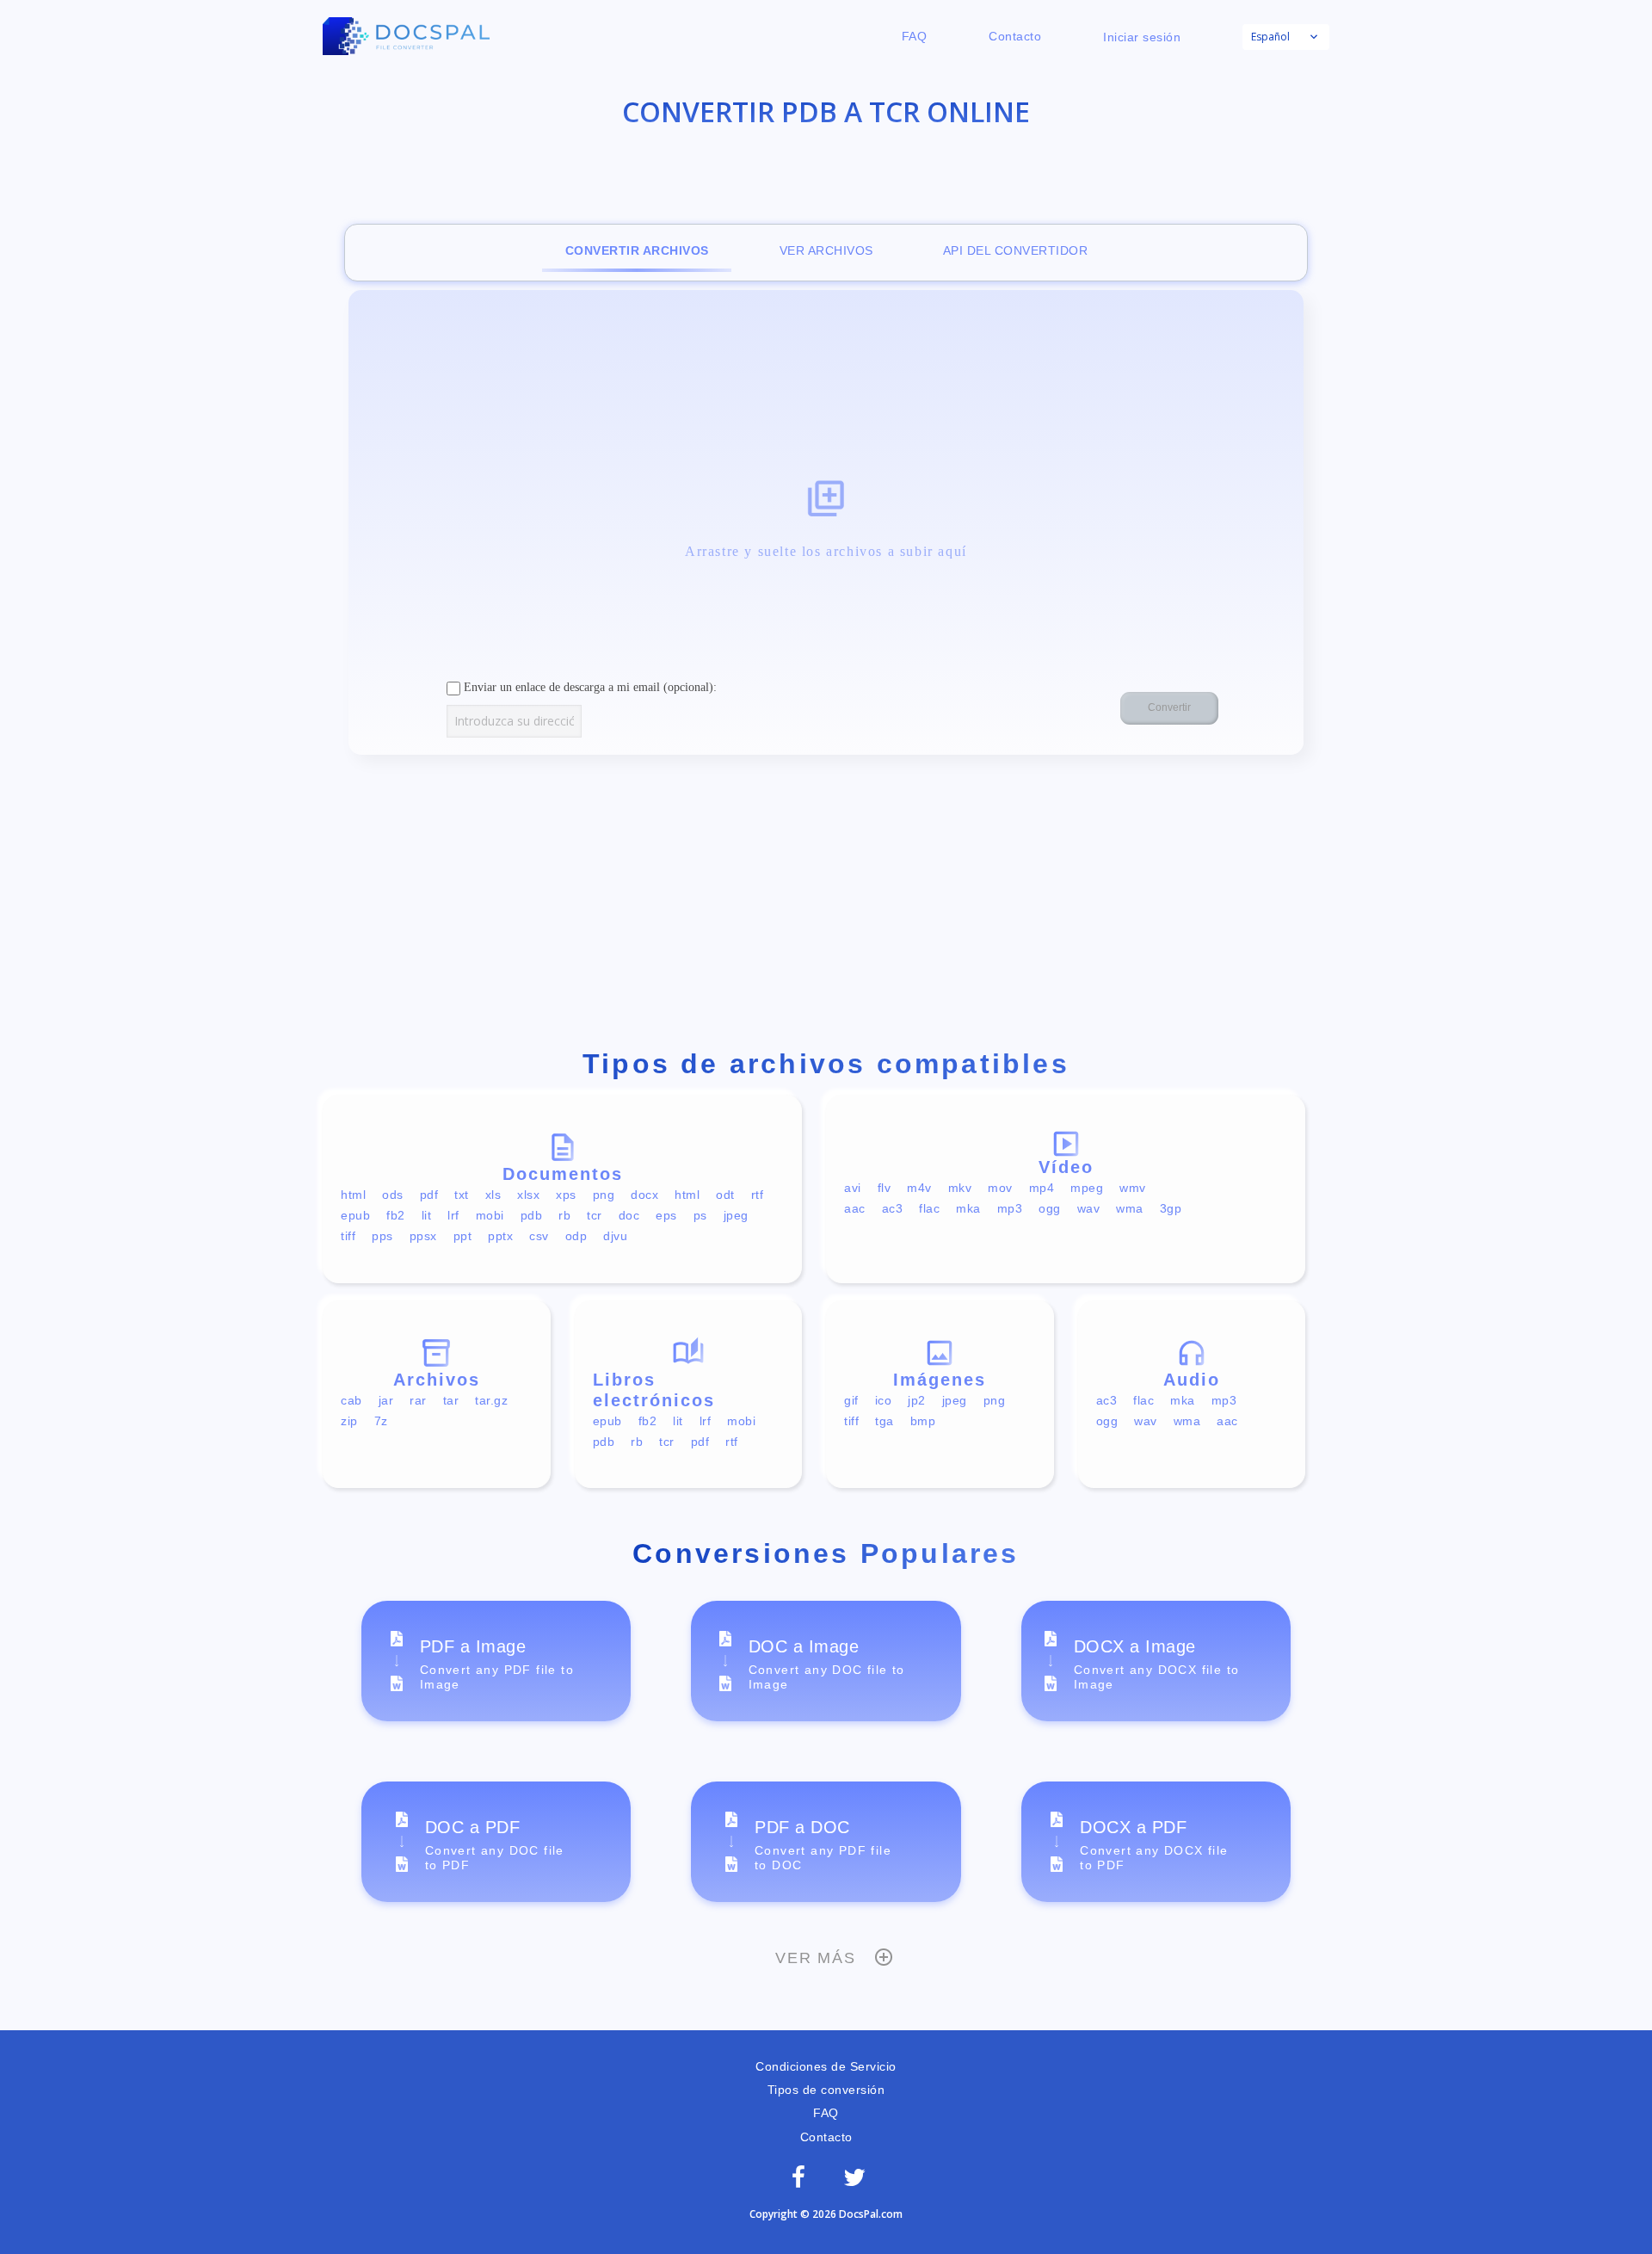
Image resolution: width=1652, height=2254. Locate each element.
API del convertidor (1016, 250)
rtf (758, 1195)
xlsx (528, 1195)
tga (885, 1421)
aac (855, 1208)
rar (418, 1400)
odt (725, 1195)
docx (644, 1195)
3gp (1171, 1208)
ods (393, 1195)
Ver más (816, 1958)
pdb (532, 1215)
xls (493, 1195)
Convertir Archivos (637, 250)
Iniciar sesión (1142, 37)
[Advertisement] (826, 905)
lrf (453, 1215)
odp (576, 1236)
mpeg (1087, 1188)
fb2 (396, 1215)
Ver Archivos (826, 250)
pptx (500, 1236)
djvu (615, 1236)
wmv (1133, 1188)
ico (884, 1400)
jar (386, 1400)
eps (666, 1215)
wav (1089, 1208)
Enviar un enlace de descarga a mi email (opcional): (589, 687)
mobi (490, 1215)
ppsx (423, 1236)
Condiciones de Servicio (826, 2066)
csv (539, 1236)
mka (968, 1208)
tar (451, 1400)
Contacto (1015, 36)
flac (929, 1208)
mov (1000, 1188)
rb (564, 1215)
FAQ (915, 36)
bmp (923, 1421)
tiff (348, 1236)
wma (1130, 1208)
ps (700, 1215)
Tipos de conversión (826, 2090)
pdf (429, 1195)
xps (566, 1195)
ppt (463, 1236)
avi (853, 1188)
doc (629, 1215)
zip (349, 1421)
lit (427, 1215)
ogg (1050, 1208)
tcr (595, 1215)
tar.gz (491, 1400)
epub (355, 1215)
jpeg (736, 1215)
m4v (919, 1188)
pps (382, 1236)
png (604, 1195)
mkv (960, 1188)
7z (381, 1421)
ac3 (893, 1208)
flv (885, 1188)
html (353, 1195)
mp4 (1042, 1188)
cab (351, 1400)
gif (851, 1400)
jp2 (917, 1400)
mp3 (1010, 1208)
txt (462, 1195)
